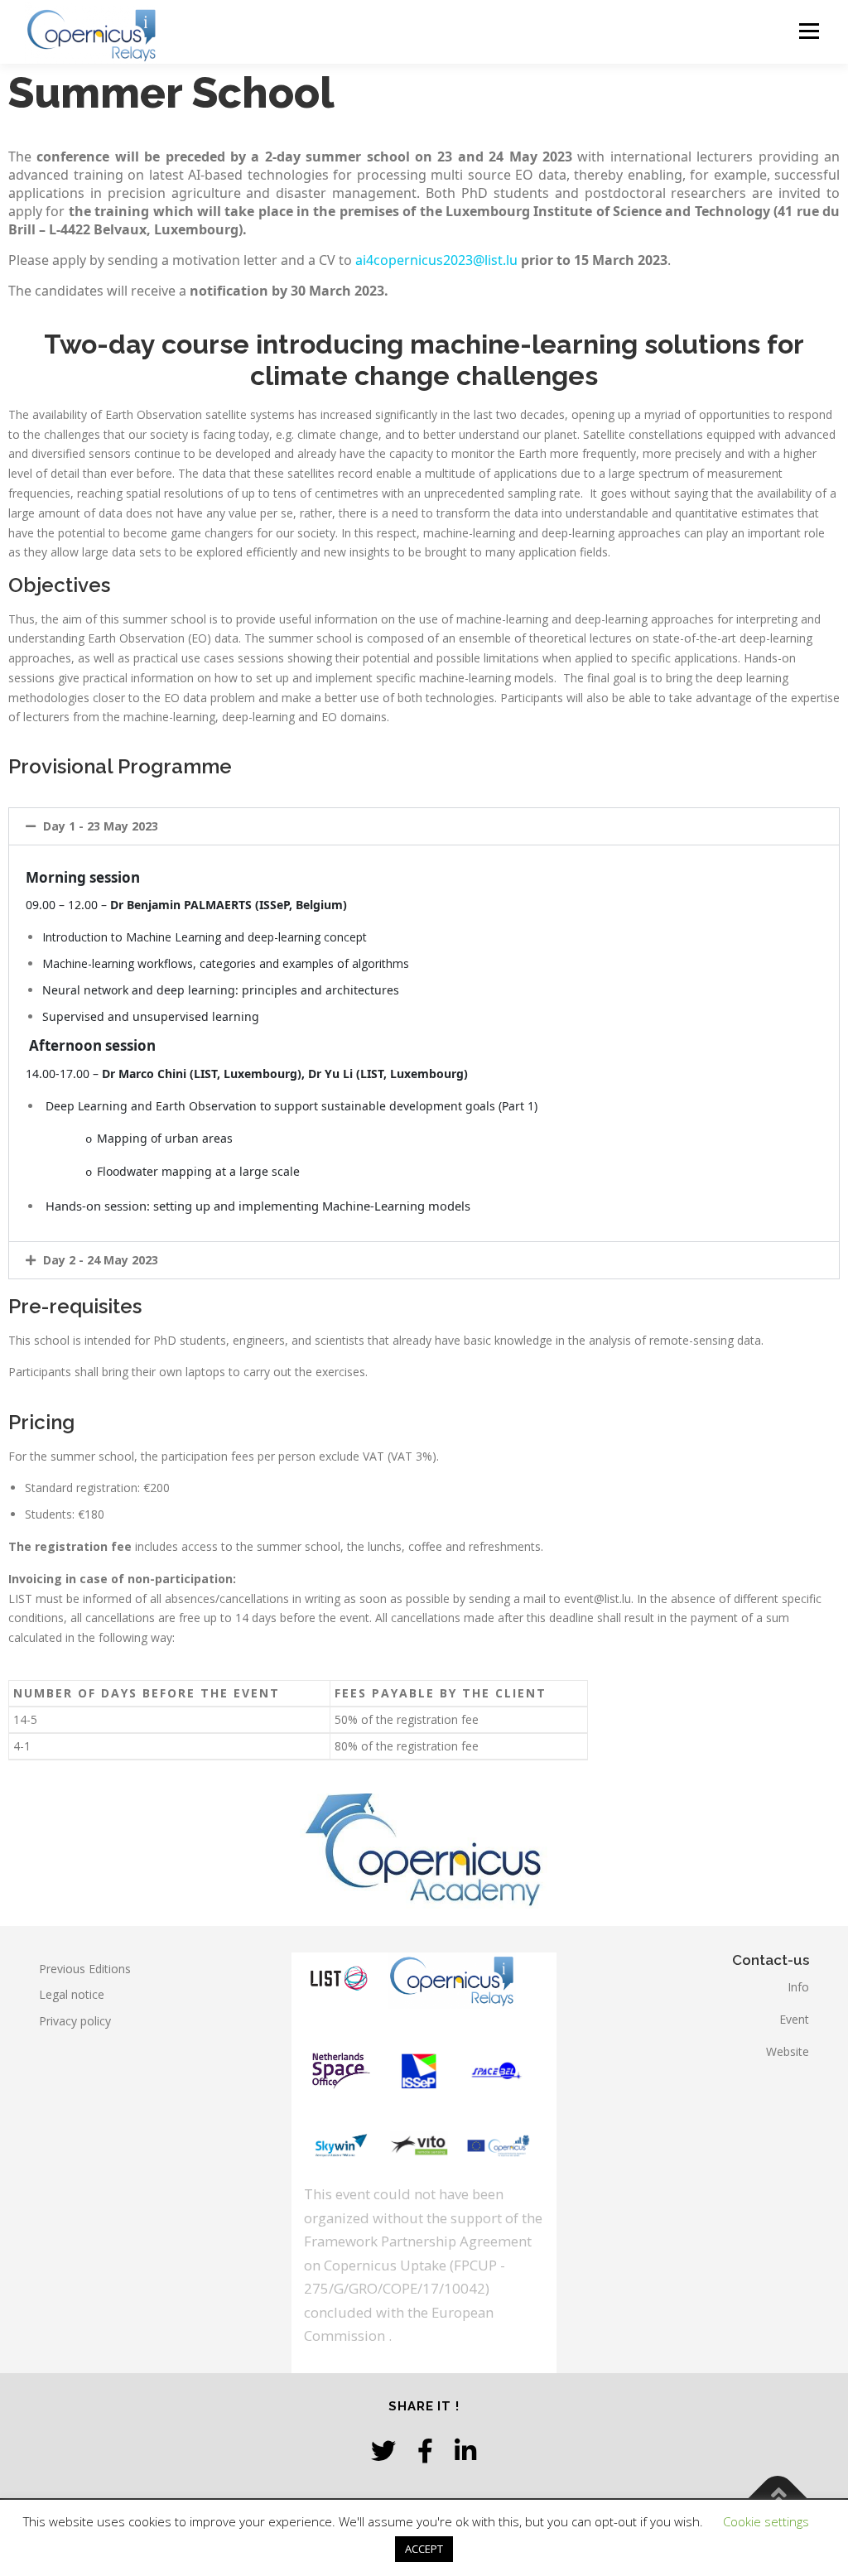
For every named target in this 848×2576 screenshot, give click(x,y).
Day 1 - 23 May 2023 (101, 826)
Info (798, 1987)
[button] (424, 826)
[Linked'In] (465, 2451)
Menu (809, 31)
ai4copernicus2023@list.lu (436, 260)
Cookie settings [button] (766, 2521)
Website (788, 2051)
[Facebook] (425, 2451)
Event (794, 2019)
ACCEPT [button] (424, 2549)
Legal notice (72, 1994)
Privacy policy (75, 2021)
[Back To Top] (778, 2499)
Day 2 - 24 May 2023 (101, 1260)
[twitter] (383, 2451)
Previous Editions (85, 1969)
